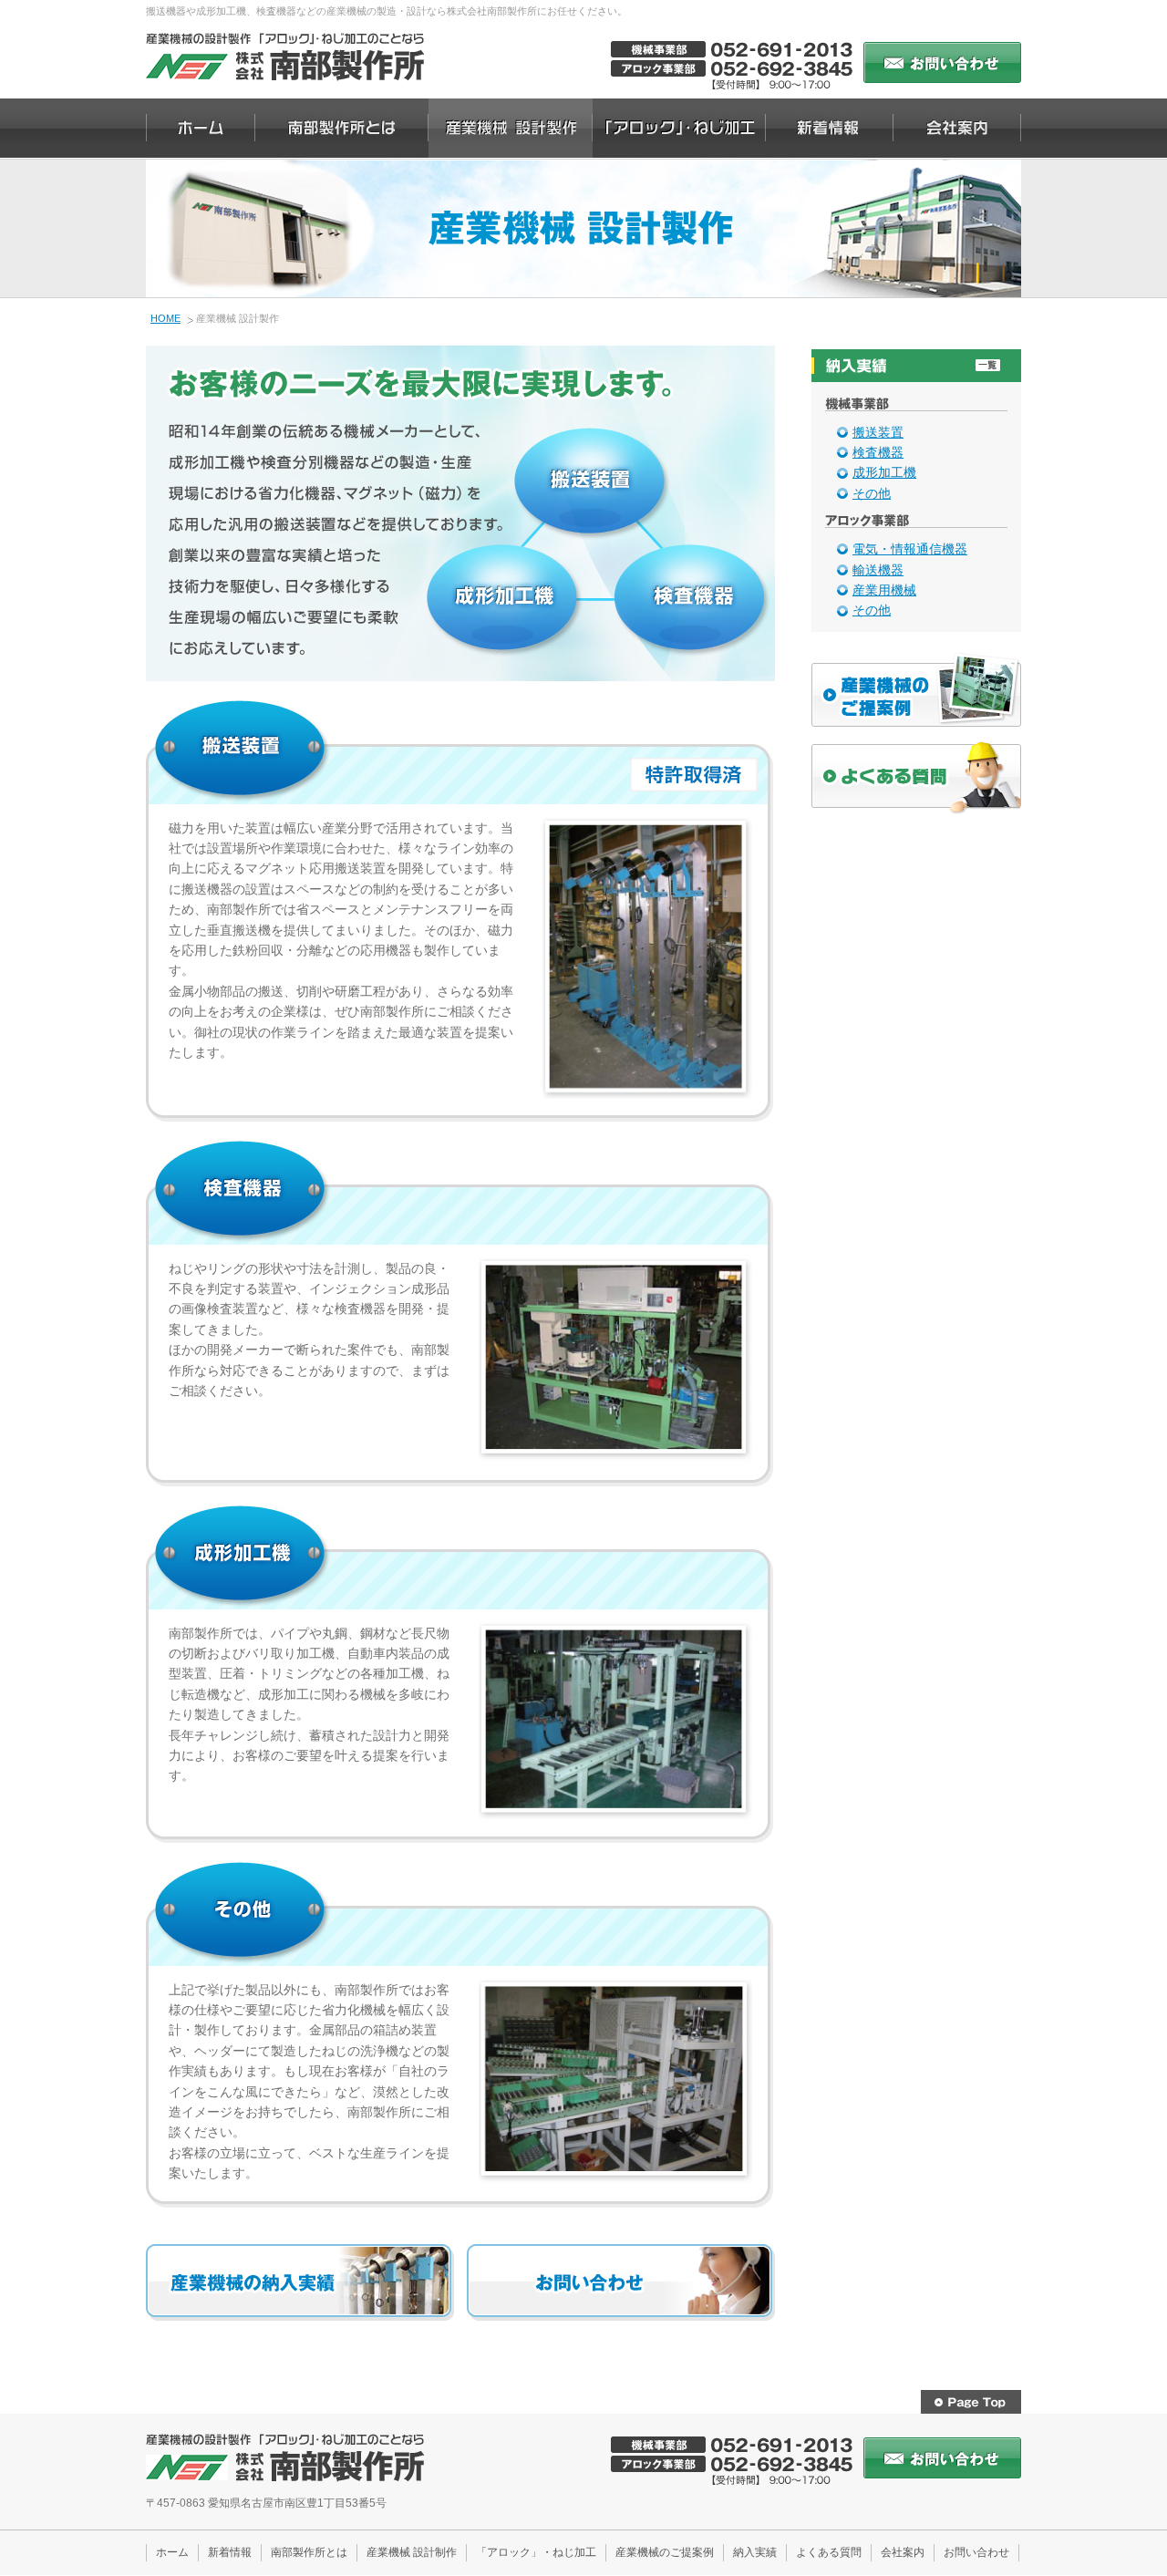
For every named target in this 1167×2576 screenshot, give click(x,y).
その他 (872, 493)
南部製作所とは (309, 2552)
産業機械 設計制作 (412, 2552)
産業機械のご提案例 (665, 2552)
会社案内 (903, 2552)
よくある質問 (829, 2552)
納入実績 (755, 2552)
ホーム (172, 2552)
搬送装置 (878, 432)
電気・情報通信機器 (910, 549)
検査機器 (878, 452)
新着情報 (230, 2552)
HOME (165, 318)
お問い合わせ (976, 2552)
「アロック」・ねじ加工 (536, 2552)
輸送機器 (878, 570)
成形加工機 (884, 472)
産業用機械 (884, 590)
